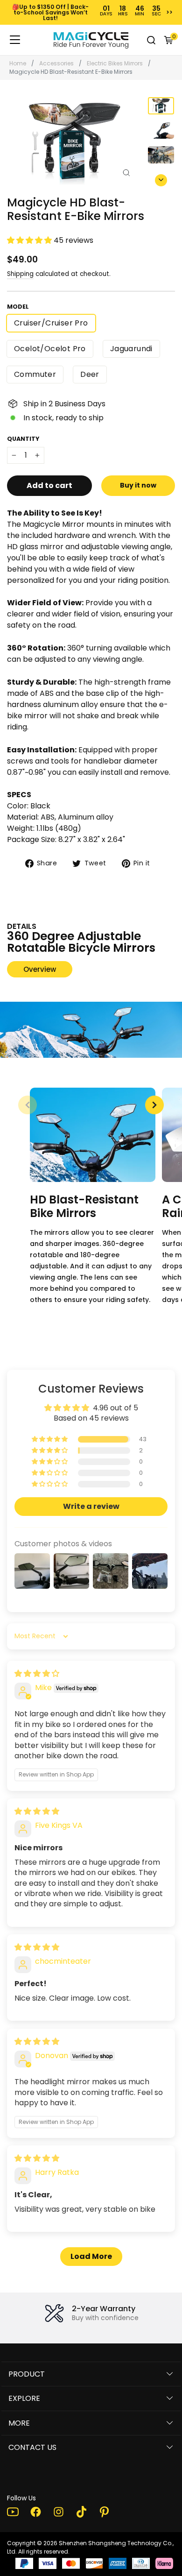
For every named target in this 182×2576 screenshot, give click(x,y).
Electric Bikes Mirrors (115, 63)
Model (18, 307)
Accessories (56, 63)
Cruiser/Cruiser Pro (51, 323)
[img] (37, 1674)
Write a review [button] (91, 1506)
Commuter (35, 374)
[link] (91, 40)
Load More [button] (91, 2256)
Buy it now (138, 485)
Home (18, 63)
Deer (90, 374)
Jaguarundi (131, 349)
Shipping (20, 274)
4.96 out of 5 (115, 1408)
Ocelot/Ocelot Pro (50, 349)
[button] (161, 178)
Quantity (23, 439)
